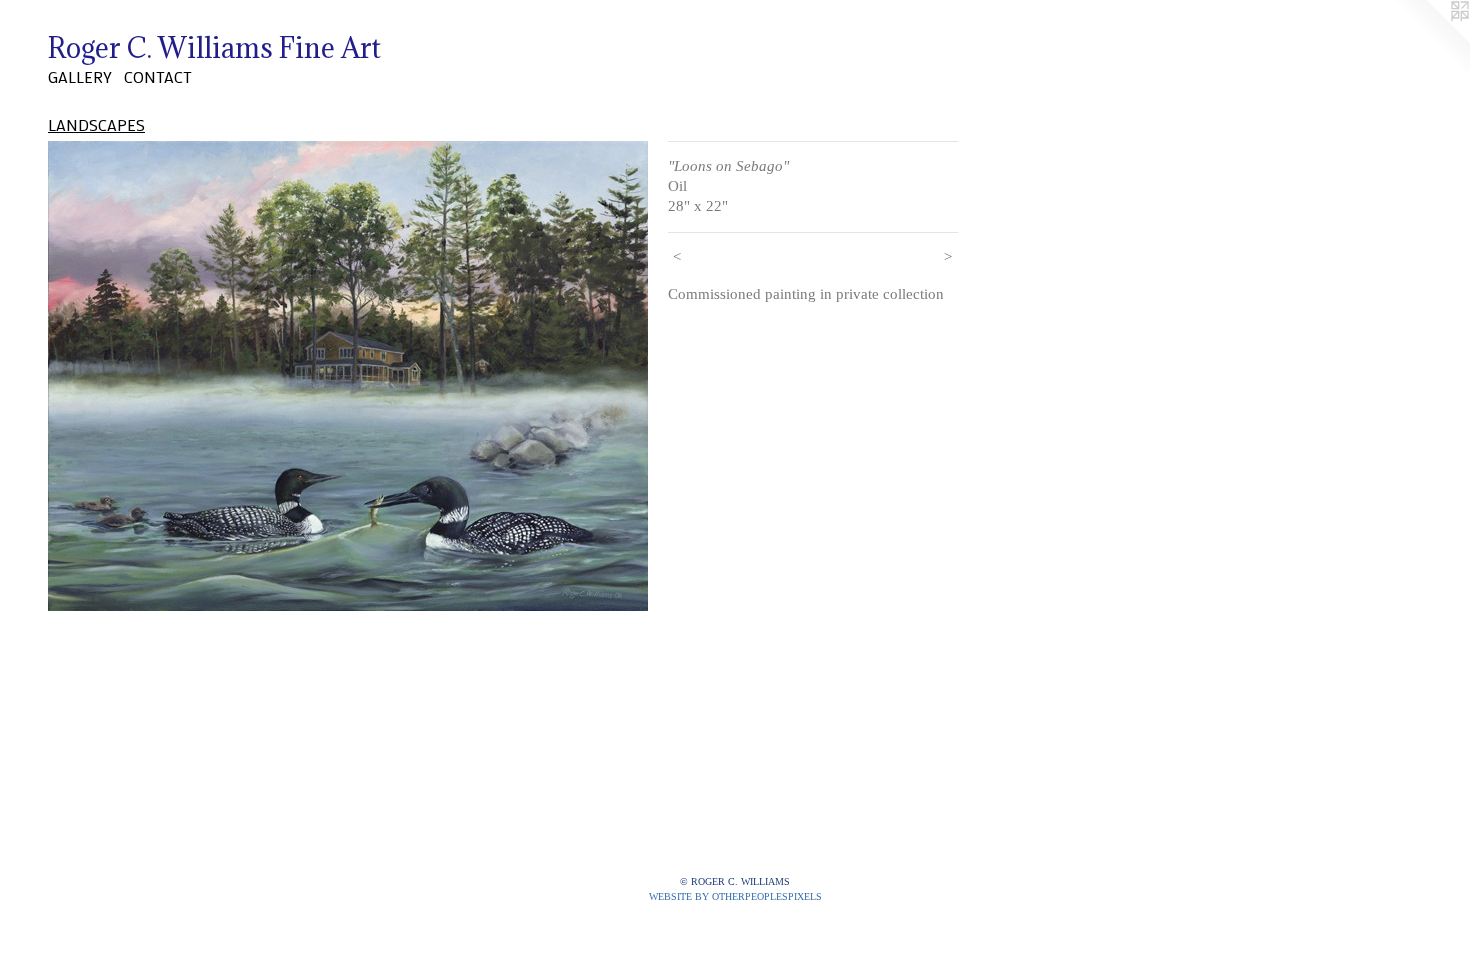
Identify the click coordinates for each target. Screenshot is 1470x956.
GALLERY (80, 76)
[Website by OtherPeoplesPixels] (1430, 40)
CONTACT (158, 76)
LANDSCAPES (96, 124)
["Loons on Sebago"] (348, 376)
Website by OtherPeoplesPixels (735, 896)
